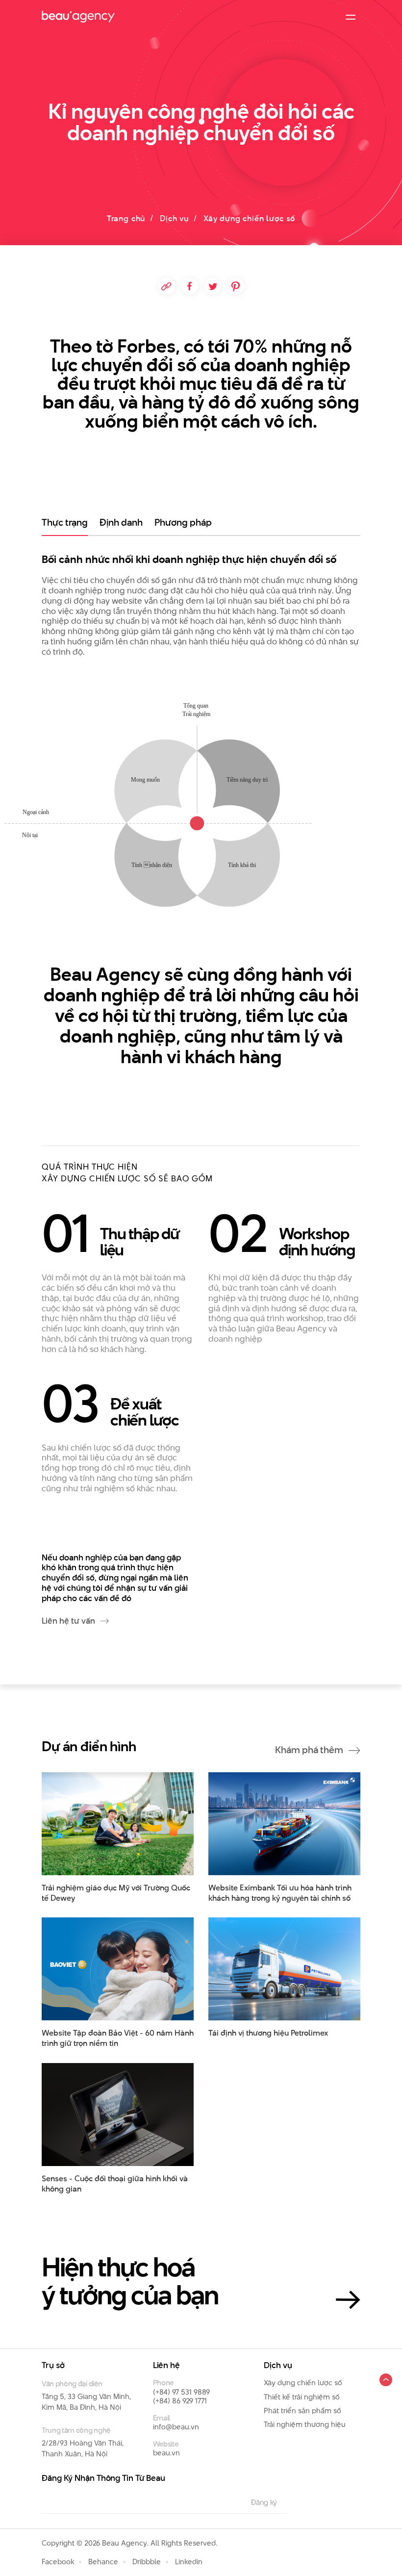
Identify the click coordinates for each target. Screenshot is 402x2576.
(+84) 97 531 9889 (181, 2392)
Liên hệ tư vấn (69, 1621)
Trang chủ (126, 218)
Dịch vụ (174, 218)
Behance (103, 2562)
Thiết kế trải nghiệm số (302, 2397)
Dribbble (147, 2562)
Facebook (58, 2562)
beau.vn (166, 2453)
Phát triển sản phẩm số (302, 2410)
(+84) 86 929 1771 (180, 2401)
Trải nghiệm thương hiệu (305, 2424)
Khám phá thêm (310, 1750)
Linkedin (189, 2562)
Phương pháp (183, 523)
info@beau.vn (176, 2427)
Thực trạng (65, 523)
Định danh (121, 523)
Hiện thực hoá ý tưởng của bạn (130, 2281)
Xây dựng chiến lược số (303, 2383)
